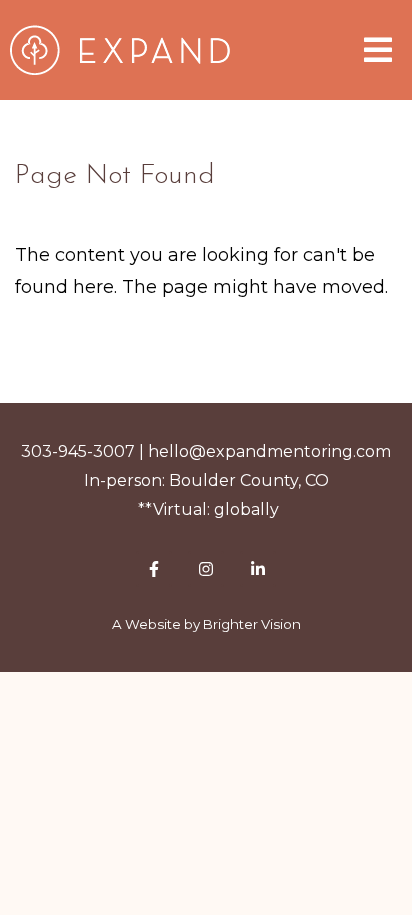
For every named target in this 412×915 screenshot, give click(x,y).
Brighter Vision (252, 624)
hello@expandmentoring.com (269, 451)
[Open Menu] (378, 50)
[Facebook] (154, 569)
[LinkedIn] (258, 569)
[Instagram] (206, 569)
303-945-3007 (78, 451)
